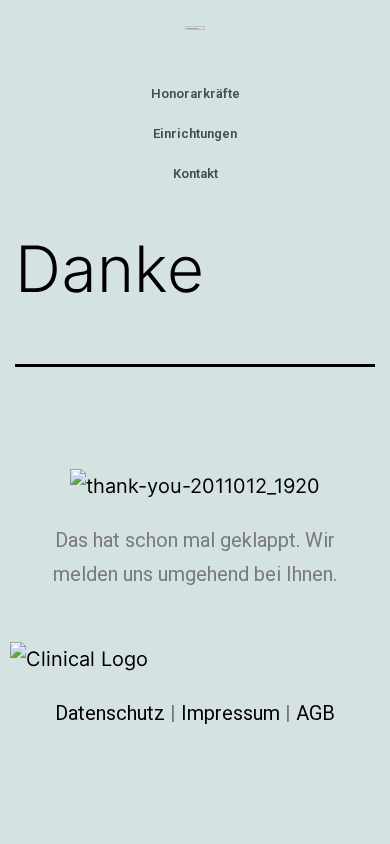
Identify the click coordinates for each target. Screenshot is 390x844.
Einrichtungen (195, 133)
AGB (315, 713)
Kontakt (195, 173)
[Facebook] (355, 775)
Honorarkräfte (195, 93)
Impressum (230, 713)
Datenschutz (110, 713)
